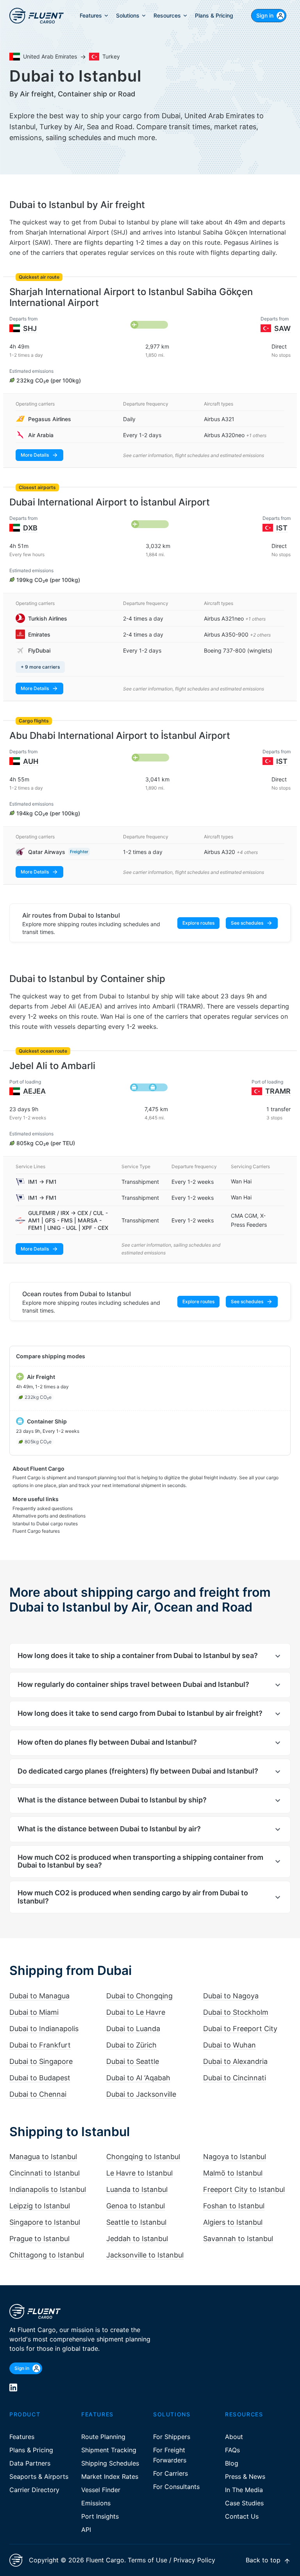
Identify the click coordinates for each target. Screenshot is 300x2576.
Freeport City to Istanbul (244, 2189)
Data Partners (30, 2463)
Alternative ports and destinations (49, 1516)
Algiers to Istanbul (233, 2222)
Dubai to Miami (34, 2012)
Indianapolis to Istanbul (48, 2189)
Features (22, 2437)
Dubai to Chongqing (139, 1996)
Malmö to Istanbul (233, 2173)
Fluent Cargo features (36, 1531)
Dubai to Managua (39, 1996)
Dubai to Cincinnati (235, 2078)
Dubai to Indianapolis (44, 2029)
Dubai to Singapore (41, 2061)
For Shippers (172, 2437)
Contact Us (242, 2516)
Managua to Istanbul (43, 2157)
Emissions (96, 2503)
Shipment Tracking (109, 2450)
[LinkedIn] (13, 2387)
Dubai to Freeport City (240, 2029)
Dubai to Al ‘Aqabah (138, 2078)
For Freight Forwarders (170, 2455)
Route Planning (103, 2437)
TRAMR (278, 1091)
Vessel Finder (101, 2490)
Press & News (245, 2476)
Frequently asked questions (43, 1508)
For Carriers (171, 2473)
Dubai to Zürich (131, 2045)
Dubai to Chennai (38, 2094)
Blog (232, 2463)
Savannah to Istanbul (238, 2239)
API (86, 2530)
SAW (282, 328)
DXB (30, 528)
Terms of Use (147, 2560)
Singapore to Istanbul (45, 2222)
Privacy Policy (194, 2560)
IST (282, 528)
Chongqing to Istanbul (143, 2157)
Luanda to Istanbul (137, 2189)
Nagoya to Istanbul (235, 2157)
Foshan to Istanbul (234, 2206)
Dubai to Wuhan (229, 2045)
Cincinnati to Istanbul (45, 2173)
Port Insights (100, 2516)
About (234, 2437)
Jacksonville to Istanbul (145, 2255)
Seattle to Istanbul (136, 2222)
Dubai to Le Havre (136, 2012)
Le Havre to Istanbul (139, 2173)
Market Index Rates (110, 2476)
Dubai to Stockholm (236, 2012)
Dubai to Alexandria (235, 2061)
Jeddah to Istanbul (137, 2239)
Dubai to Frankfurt (40, 2045)
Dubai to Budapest (40, 2078)
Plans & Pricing (31, 2450)
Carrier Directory (34, 2490)
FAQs (232, 2450)
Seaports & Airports (39, 2476)
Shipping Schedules (110, 2463)
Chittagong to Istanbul (47, 2255)
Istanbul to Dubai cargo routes (45, 1524)
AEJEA (34, 1091)
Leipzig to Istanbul (40, 2206)
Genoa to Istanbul (136, 2206)
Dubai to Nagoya (231, 1996)
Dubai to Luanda (133, 2029)
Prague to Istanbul (39, 2239)
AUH (31, 761)
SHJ (30, 328)
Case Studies (244, 2503)
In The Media (244, 2490)
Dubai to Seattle (133, 2061)
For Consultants (176, 2487)
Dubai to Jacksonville (141, 2094)
